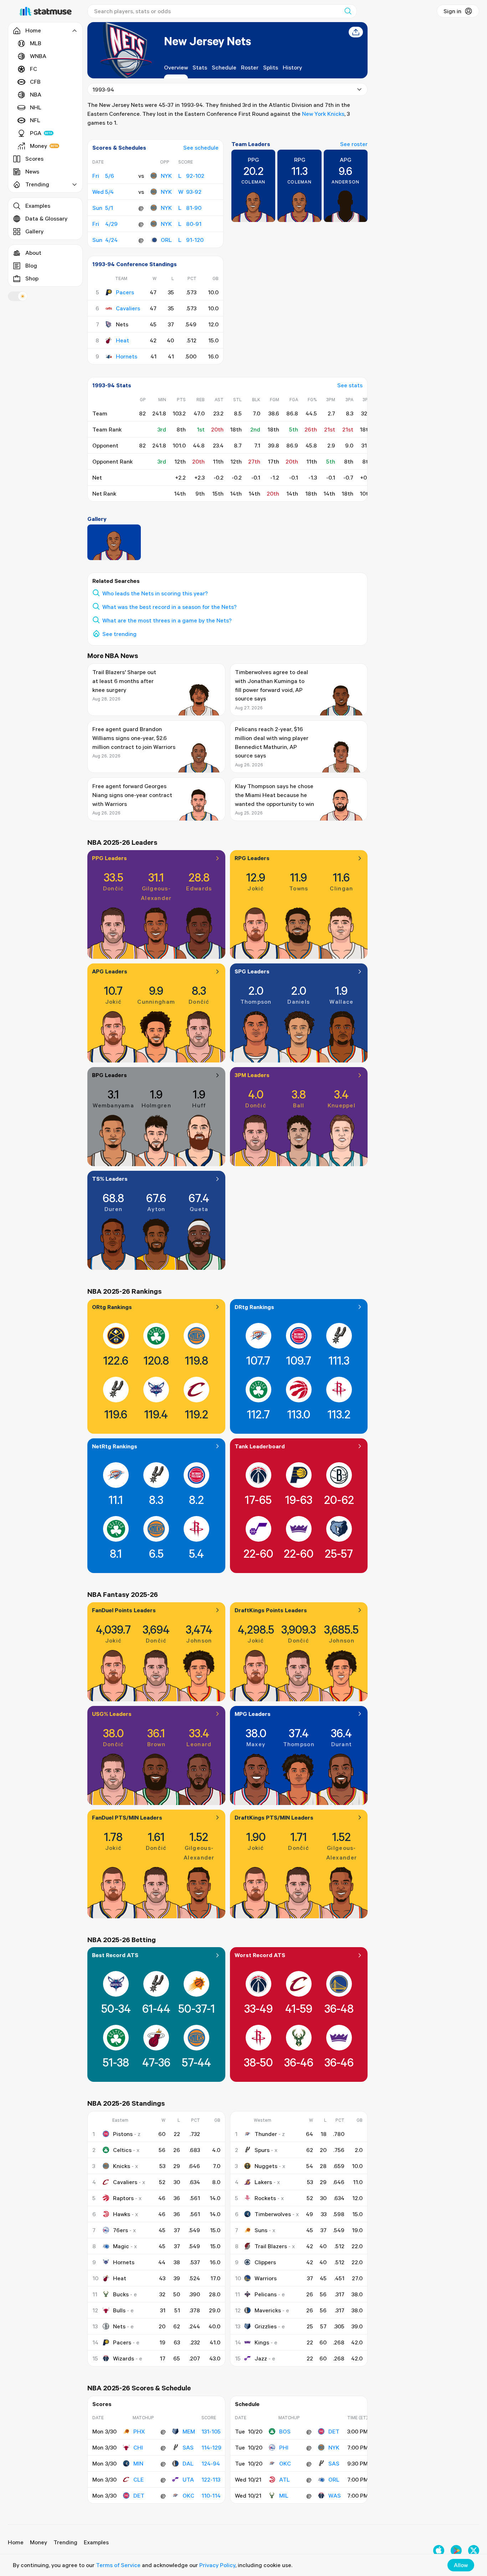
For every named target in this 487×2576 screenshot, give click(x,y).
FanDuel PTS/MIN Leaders (127, 1817)
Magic (121, 2246)
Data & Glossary (46, 218)
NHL (36, 107)
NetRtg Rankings (115, 1446)
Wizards (124, 2358)
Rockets (265, 2198)
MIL (284, 2495)
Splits (271, 67)
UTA (188, 2479)
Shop (32, 278)
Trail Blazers (271, 2246)
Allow (461, 2565)
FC (34, 69)
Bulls (119, 2310)
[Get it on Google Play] (456, 2551)
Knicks (122, 2166)
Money (39, 146)
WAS (335, 2495)
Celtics (122, 2150)
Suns (261, 2230)
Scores (34, 159)
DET (139, 2495)
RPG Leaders (252, 858)
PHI (284, 2447)
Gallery (34, 231)
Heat (122, 340)
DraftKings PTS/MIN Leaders (274, 1817)
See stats (350, 385)
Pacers (125, 292)
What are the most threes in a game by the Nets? (167, 620)
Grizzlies (266, 2326)
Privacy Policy (217, 2565)
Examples (38, 206)
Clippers (265, 2262)
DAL (188, 2463)
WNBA (38, 56)
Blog (31, 265)
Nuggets (266, 2166)
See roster (354, 144)
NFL (35, 120)
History (292, 67)
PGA (36, 133)
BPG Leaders (109, 1075)
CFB (35, 82)
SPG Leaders (252, 971)
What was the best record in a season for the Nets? (170, 607)
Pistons (123, 2134)
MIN (138, 2463)
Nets (119, 2326)
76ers (121, 2230)
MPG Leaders (253, 1714)
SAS (188, 2447)
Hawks (122, 2214)
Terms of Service (118, 2565)
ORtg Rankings (112, 1307)
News (32, 171)
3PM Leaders (252, 1075)
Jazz (261, 2358)
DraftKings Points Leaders (271, 1610)
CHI (138, 2447)
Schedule (224, 67)
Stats (200, 67)
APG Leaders (110, 971)
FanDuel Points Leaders (124, 1610)
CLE (139, 2479)
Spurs (262, 2150)
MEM (189, 2431)
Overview (176, 67)
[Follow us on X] (474, 2551)
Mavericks (268, 2310)
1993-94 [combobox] (103, 89)
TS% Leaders (110, 1179)
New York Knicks (323, 114)
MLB (36, 43)
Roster (250, 67)
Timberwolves (273, 2214)
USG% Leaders (112, 1714)
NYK (166, 176)
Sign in (452, 11)
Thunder (266, 2134)
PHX (139, 2431)
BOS (285, 2431)
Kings (262, 2342)
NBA (36, 94)
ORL (166, 240)
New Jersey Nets (207, 41)
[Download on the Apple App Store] (439, 2551)
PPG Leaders (109, 858)
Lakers (263, 2182)
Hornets (127, 356)
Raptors (123, 2198)
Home (16, 2542)
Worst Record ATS (260, 1955)
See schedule (201, 148)
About (33, 253)
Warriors (266, 2278)
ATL (284, 2479)
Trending (65, 2542)
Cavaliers (128, 308)
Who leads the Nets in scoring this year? (155, 593)
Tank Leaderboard (260, 1446)
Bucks (121, 2294)
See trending (119, 634)
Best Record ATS (115, 1955)
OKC (188, 2495)
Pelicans (266, 2294)
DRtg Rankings (254, 1307)
